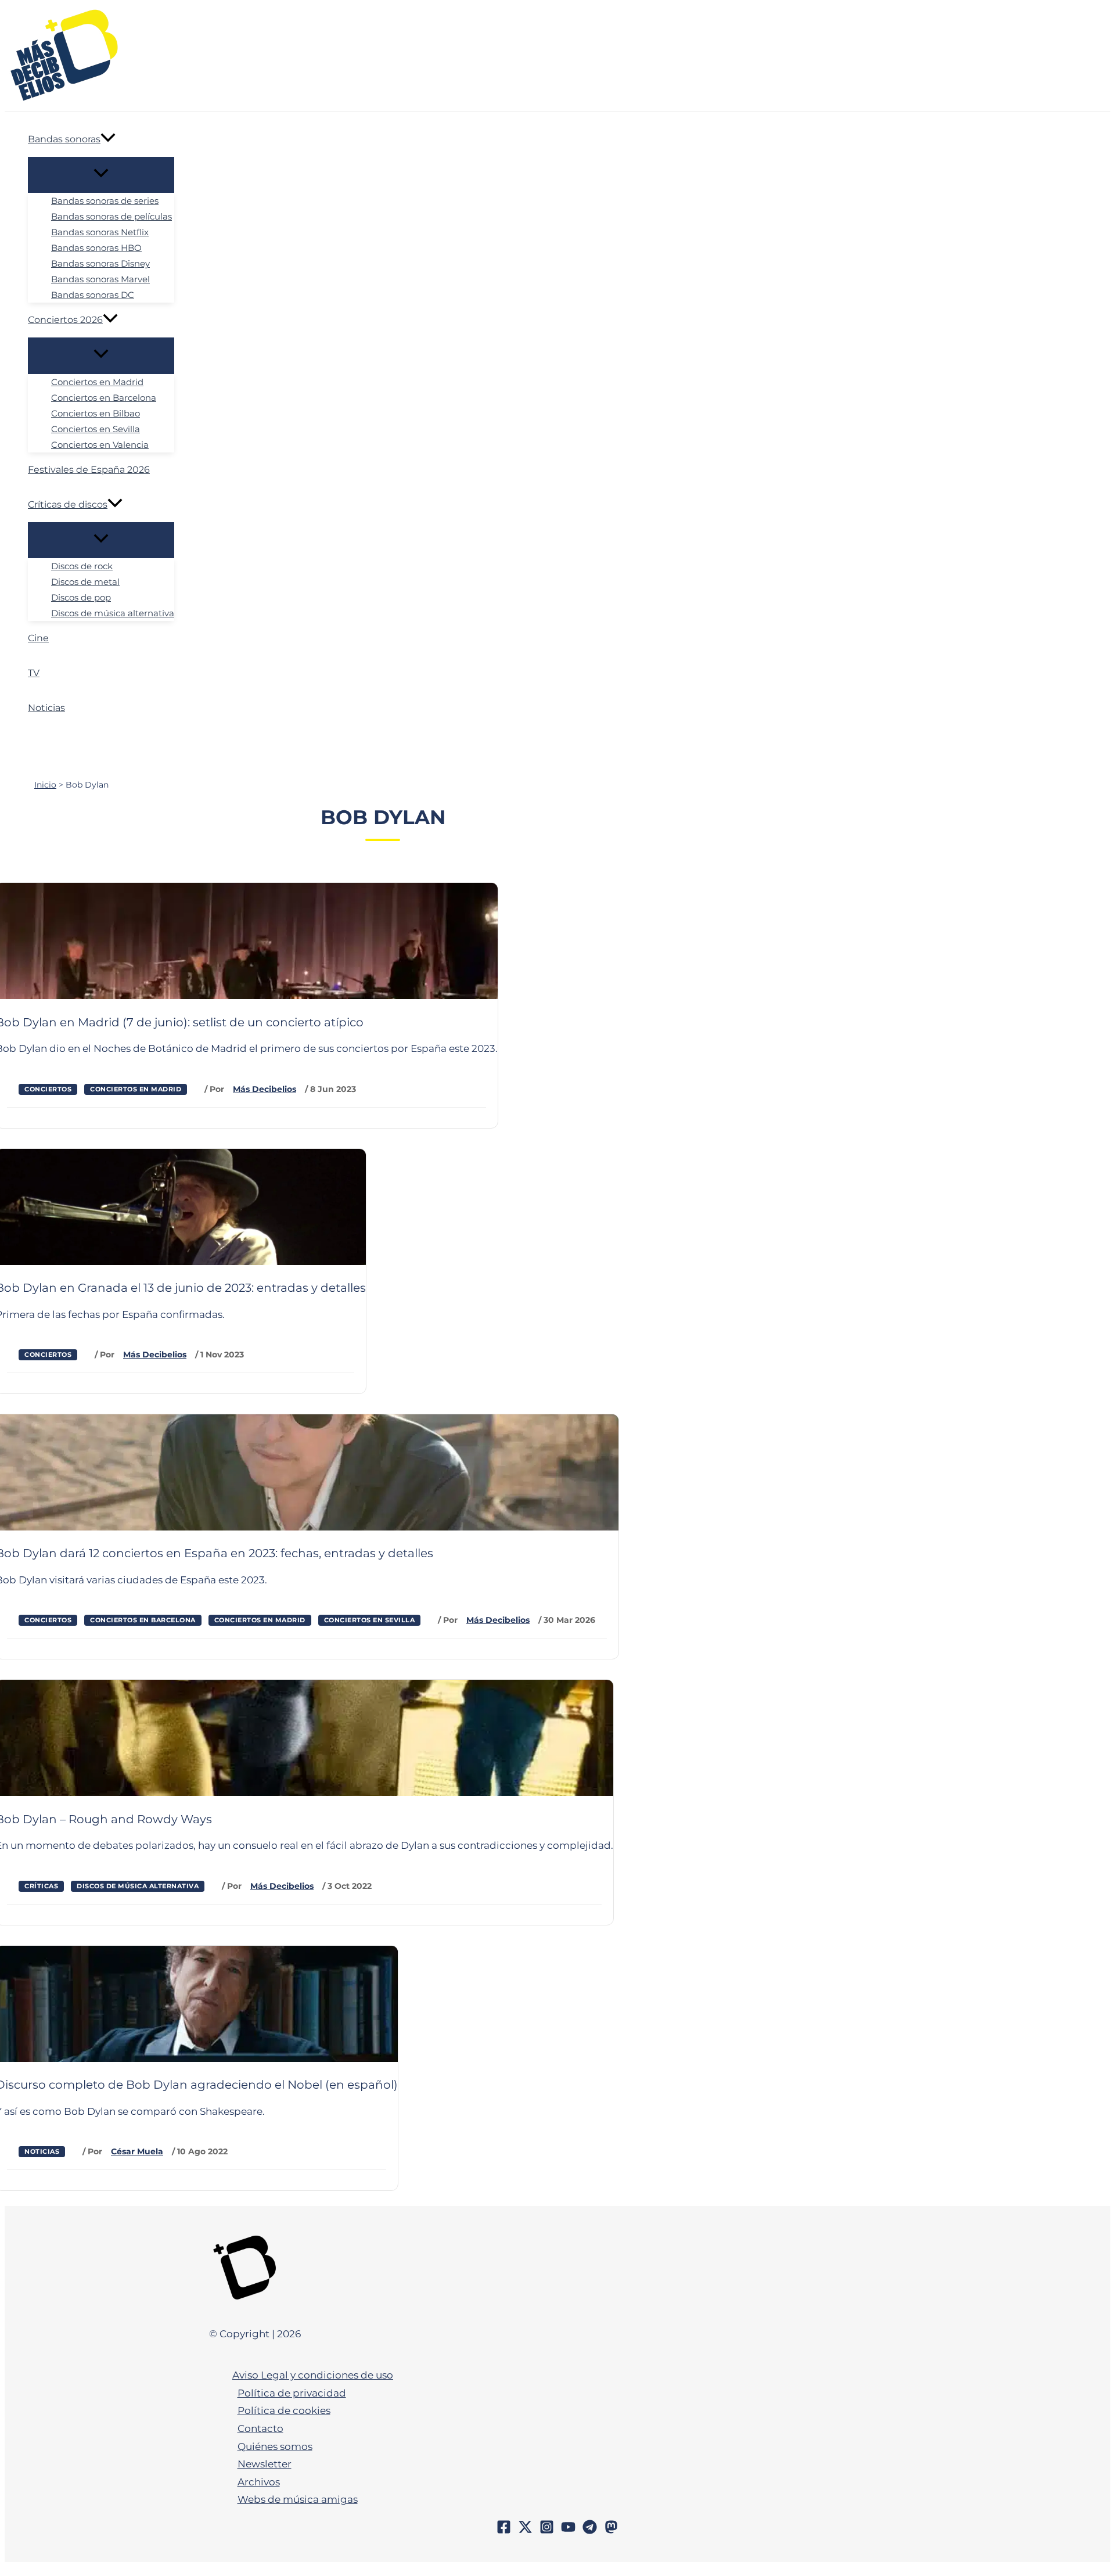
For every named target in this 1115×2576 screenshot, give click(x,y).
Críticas (41, 1886)
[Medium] (611, 2531)
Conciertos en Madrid (136, 1089)
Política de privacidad (292, 2393)
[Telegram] (590, 2531)
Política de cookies (284, 2410)
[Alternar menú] (101, 175)
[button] (108, 139)
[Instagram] (547, 2531)
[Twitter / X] (525, 2531)
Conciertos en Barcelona (143, 1620)
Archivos (259, 2482)
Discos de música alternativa (138, 1886)
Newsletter (265, 2464)
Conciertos (48, 1089)
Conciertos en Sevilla (370, 1620)
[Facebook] (504, 2531)
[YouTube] (568, 2531)
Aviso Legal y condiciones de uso (313, 2375)
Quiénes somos (275, 2446)
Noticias (42, 2151)
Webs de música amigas (298, 2499)
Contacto (260, 2428)
